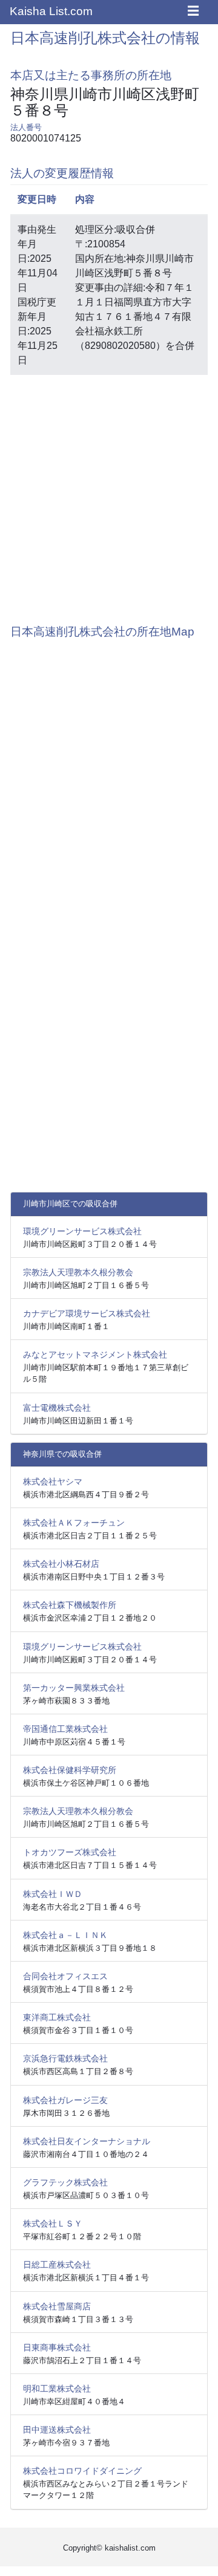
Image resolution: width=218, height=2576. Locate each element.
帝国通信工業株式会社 (65, 1729)
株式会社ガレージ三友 (65, 2100)
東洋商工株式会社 (57, 2017)
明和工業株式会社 (57, 2389)
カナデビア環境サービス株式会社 (87, 1313)
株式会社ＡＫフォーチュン (74, 1523)
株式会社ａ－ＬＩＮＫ (65, 1935)
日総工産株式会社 (57, 2265)
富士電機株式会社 (57, 1408)
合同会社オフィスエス (65, 1976)
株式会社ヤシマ (53, 1482)
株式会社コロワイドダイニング (82, 2471)
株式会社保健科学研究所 (70, 1770)
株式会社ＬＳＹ (53, 2223)
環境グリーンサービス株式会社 (82, 1231)
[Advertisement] (109, 493)
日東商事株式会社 (57, 2347)
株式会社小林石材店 (61, 1564)
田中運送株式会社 (57, 2430)
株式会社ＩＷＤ (53, 1894)
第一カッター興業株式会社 (74, 1688)
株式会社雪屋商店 (57, 2306)
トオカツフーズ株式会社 (70, 1852)
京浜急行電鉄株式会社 (65, 2058)
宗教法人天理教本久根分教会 (78, 1272)
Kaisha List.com (51, 11)
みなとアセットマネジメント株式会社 (95, 1355)
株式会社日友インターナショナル (87, 2141)
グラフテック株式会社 (65, 2182)
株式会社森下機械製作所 (70, 1605)
